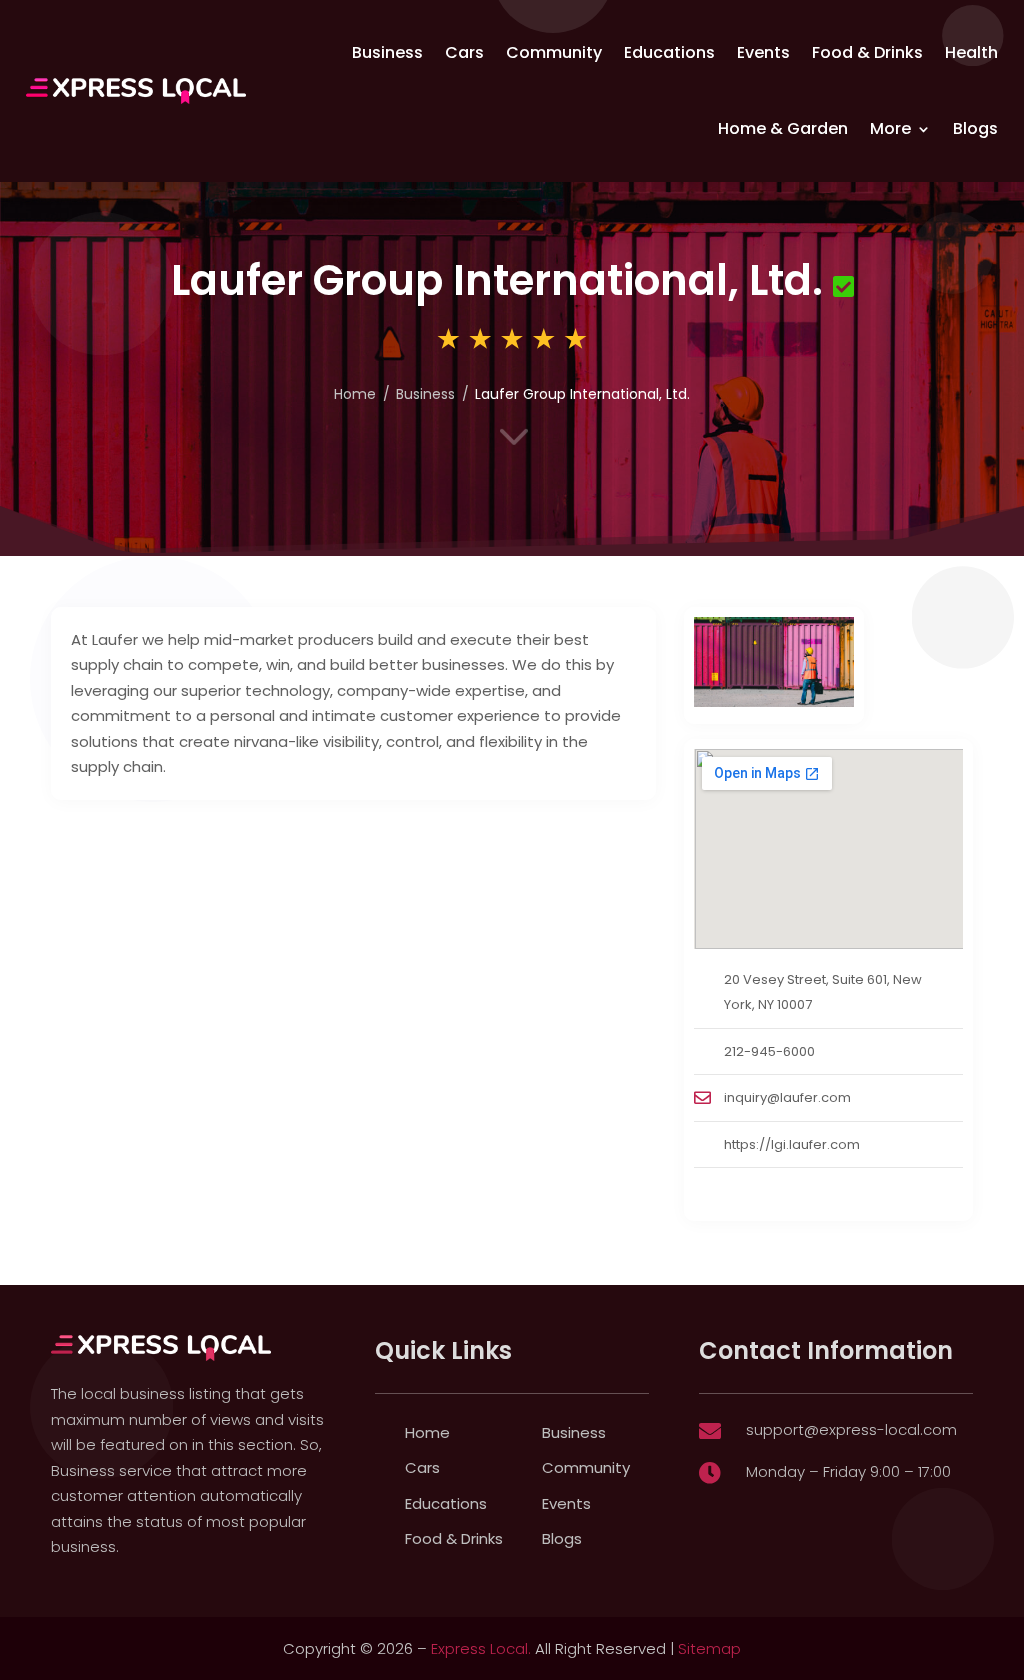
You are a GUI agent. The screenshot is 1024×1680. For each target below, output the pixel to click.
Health (971, 52)
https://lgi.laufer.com (792, 1144)
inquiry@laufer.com (787, 1097)
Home (355, 394)
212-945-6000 (769, 1051)
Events (763, 52)
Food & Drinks (867, 52)
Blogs (975, 128)
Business (387, 52)
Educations (669, 52)
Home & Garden (783, 128)
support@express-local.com (851, 1429)
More (890, 128)
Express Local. (481, 1648)
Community (554, 52)
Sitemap (709, 1648)
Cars (464, 52)
